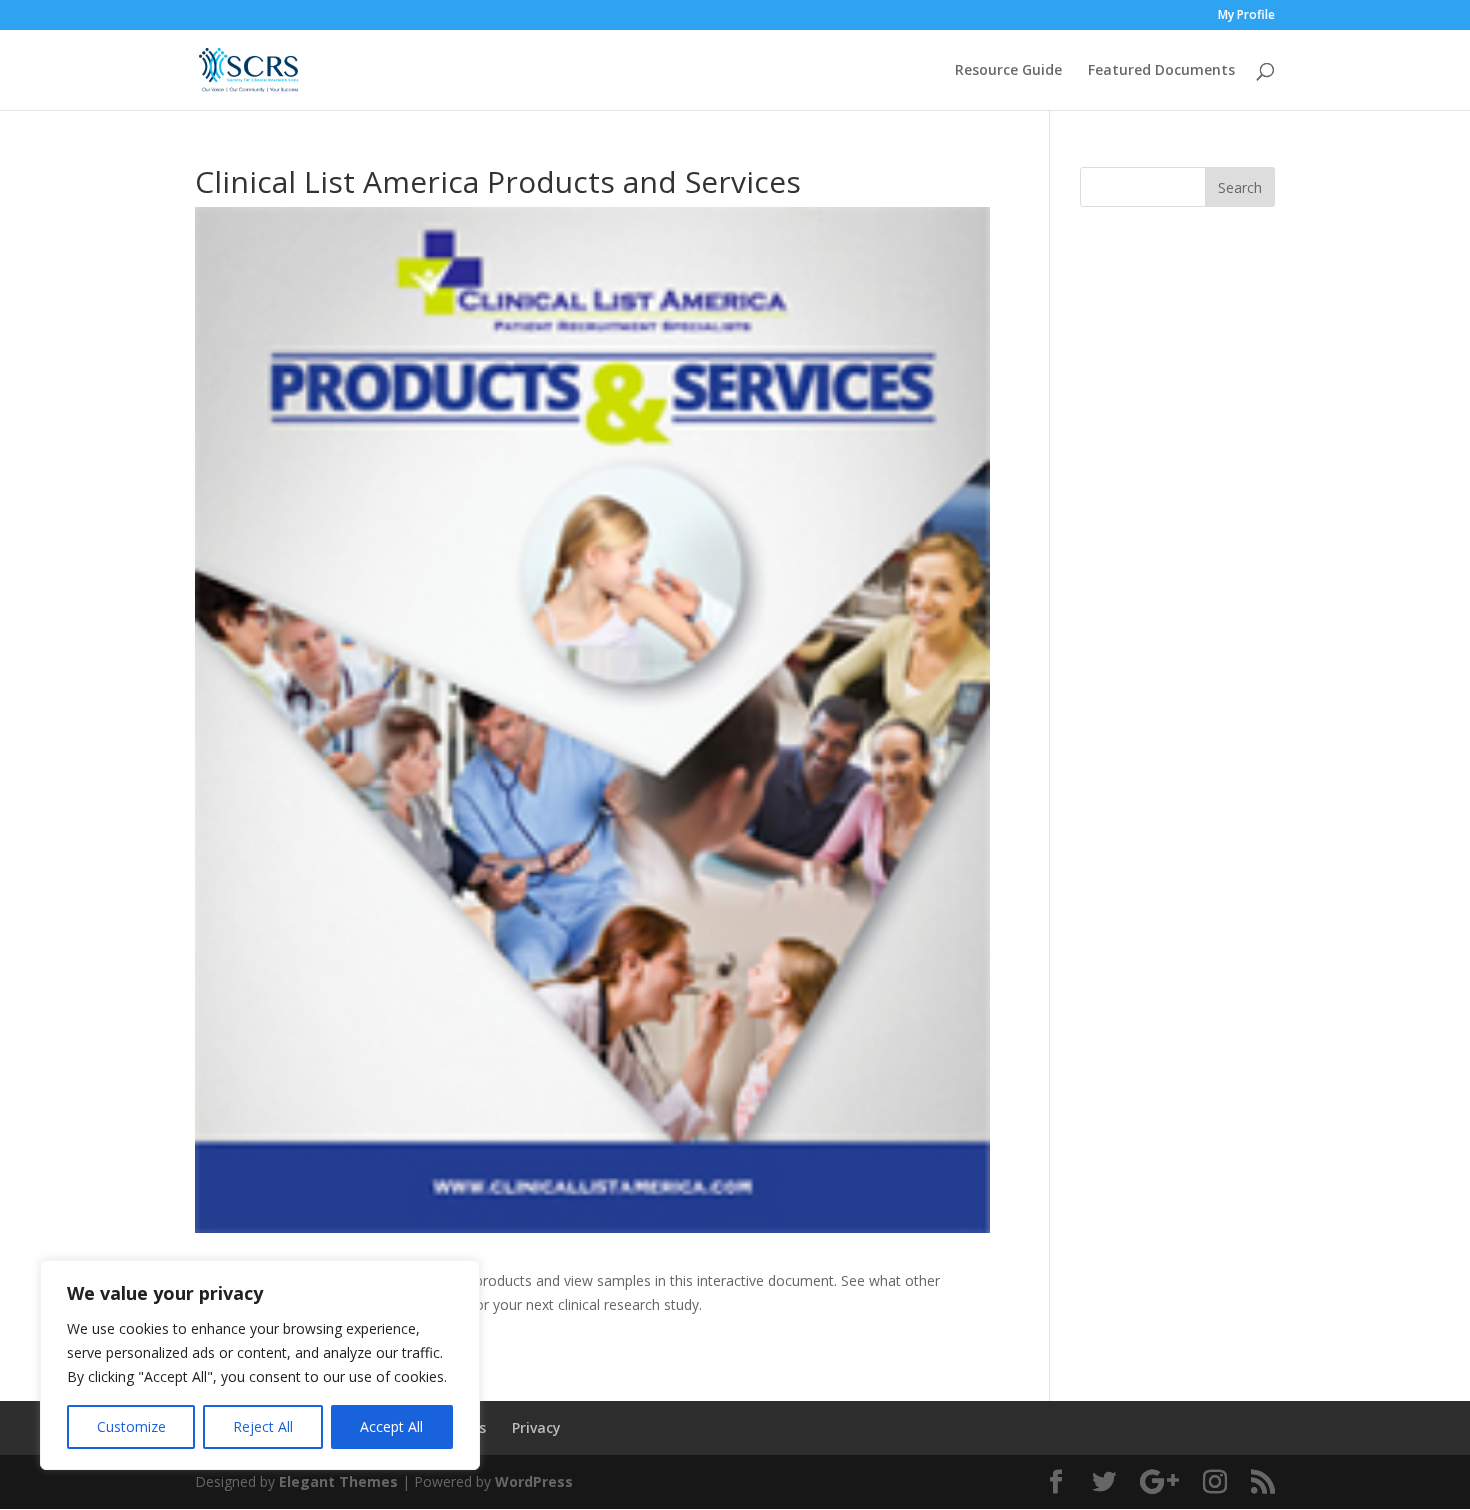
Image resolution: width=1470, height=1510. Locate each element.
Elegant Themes (338, 1481)
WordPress (534, 1481)
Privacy (536, 1427)
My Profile (1246, 16)
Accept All (391, 1426)
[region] (260, 1365)
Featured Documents (1161, 71)
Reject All (263, 1426)
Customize (131, 1426)
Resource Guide (1008, 71)
